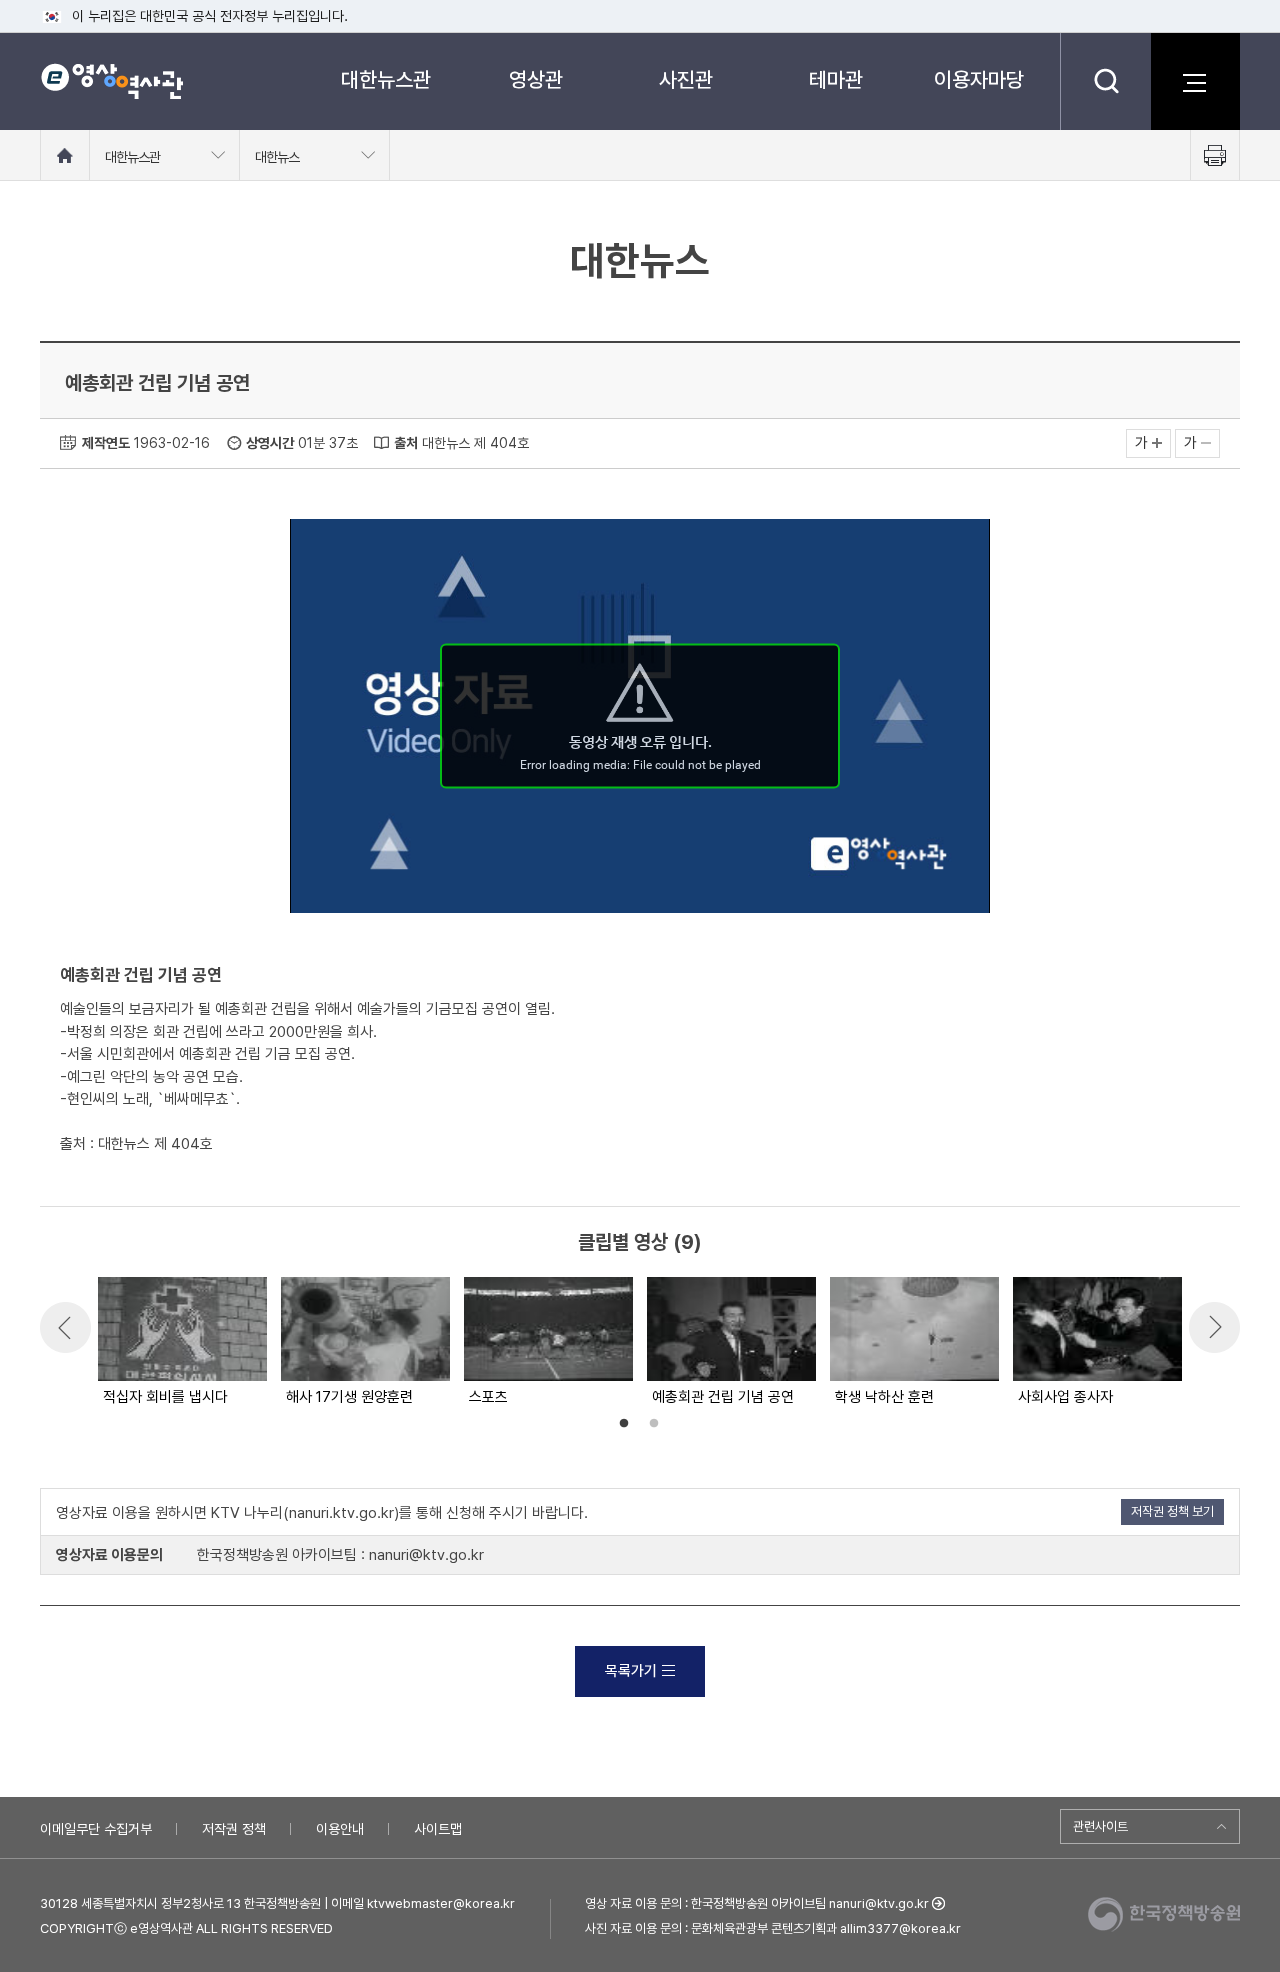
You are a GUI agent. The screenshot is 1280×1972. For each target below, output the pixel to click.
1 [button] (624, 1424)
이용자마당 (979, 79)
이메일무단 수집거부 (96, 1829)
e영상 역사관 (111, 81)
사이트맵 (438, 1829)
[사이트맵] (1195, 81)
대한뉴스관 (386, 79)
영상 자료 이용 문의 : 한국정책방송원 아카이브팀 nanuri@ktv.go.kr (757, 1903)
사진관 (686, 79)
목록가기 (631, 1671)
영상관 (536, 79)
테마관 (836, 79)
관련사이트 (1100, 1826)
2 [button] (654, 1424)
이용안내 (340, 1829)
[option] (181, 1343)
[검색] (1105, 81)
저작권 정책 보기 (1172, 1511)
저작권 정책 (234, 1829)
